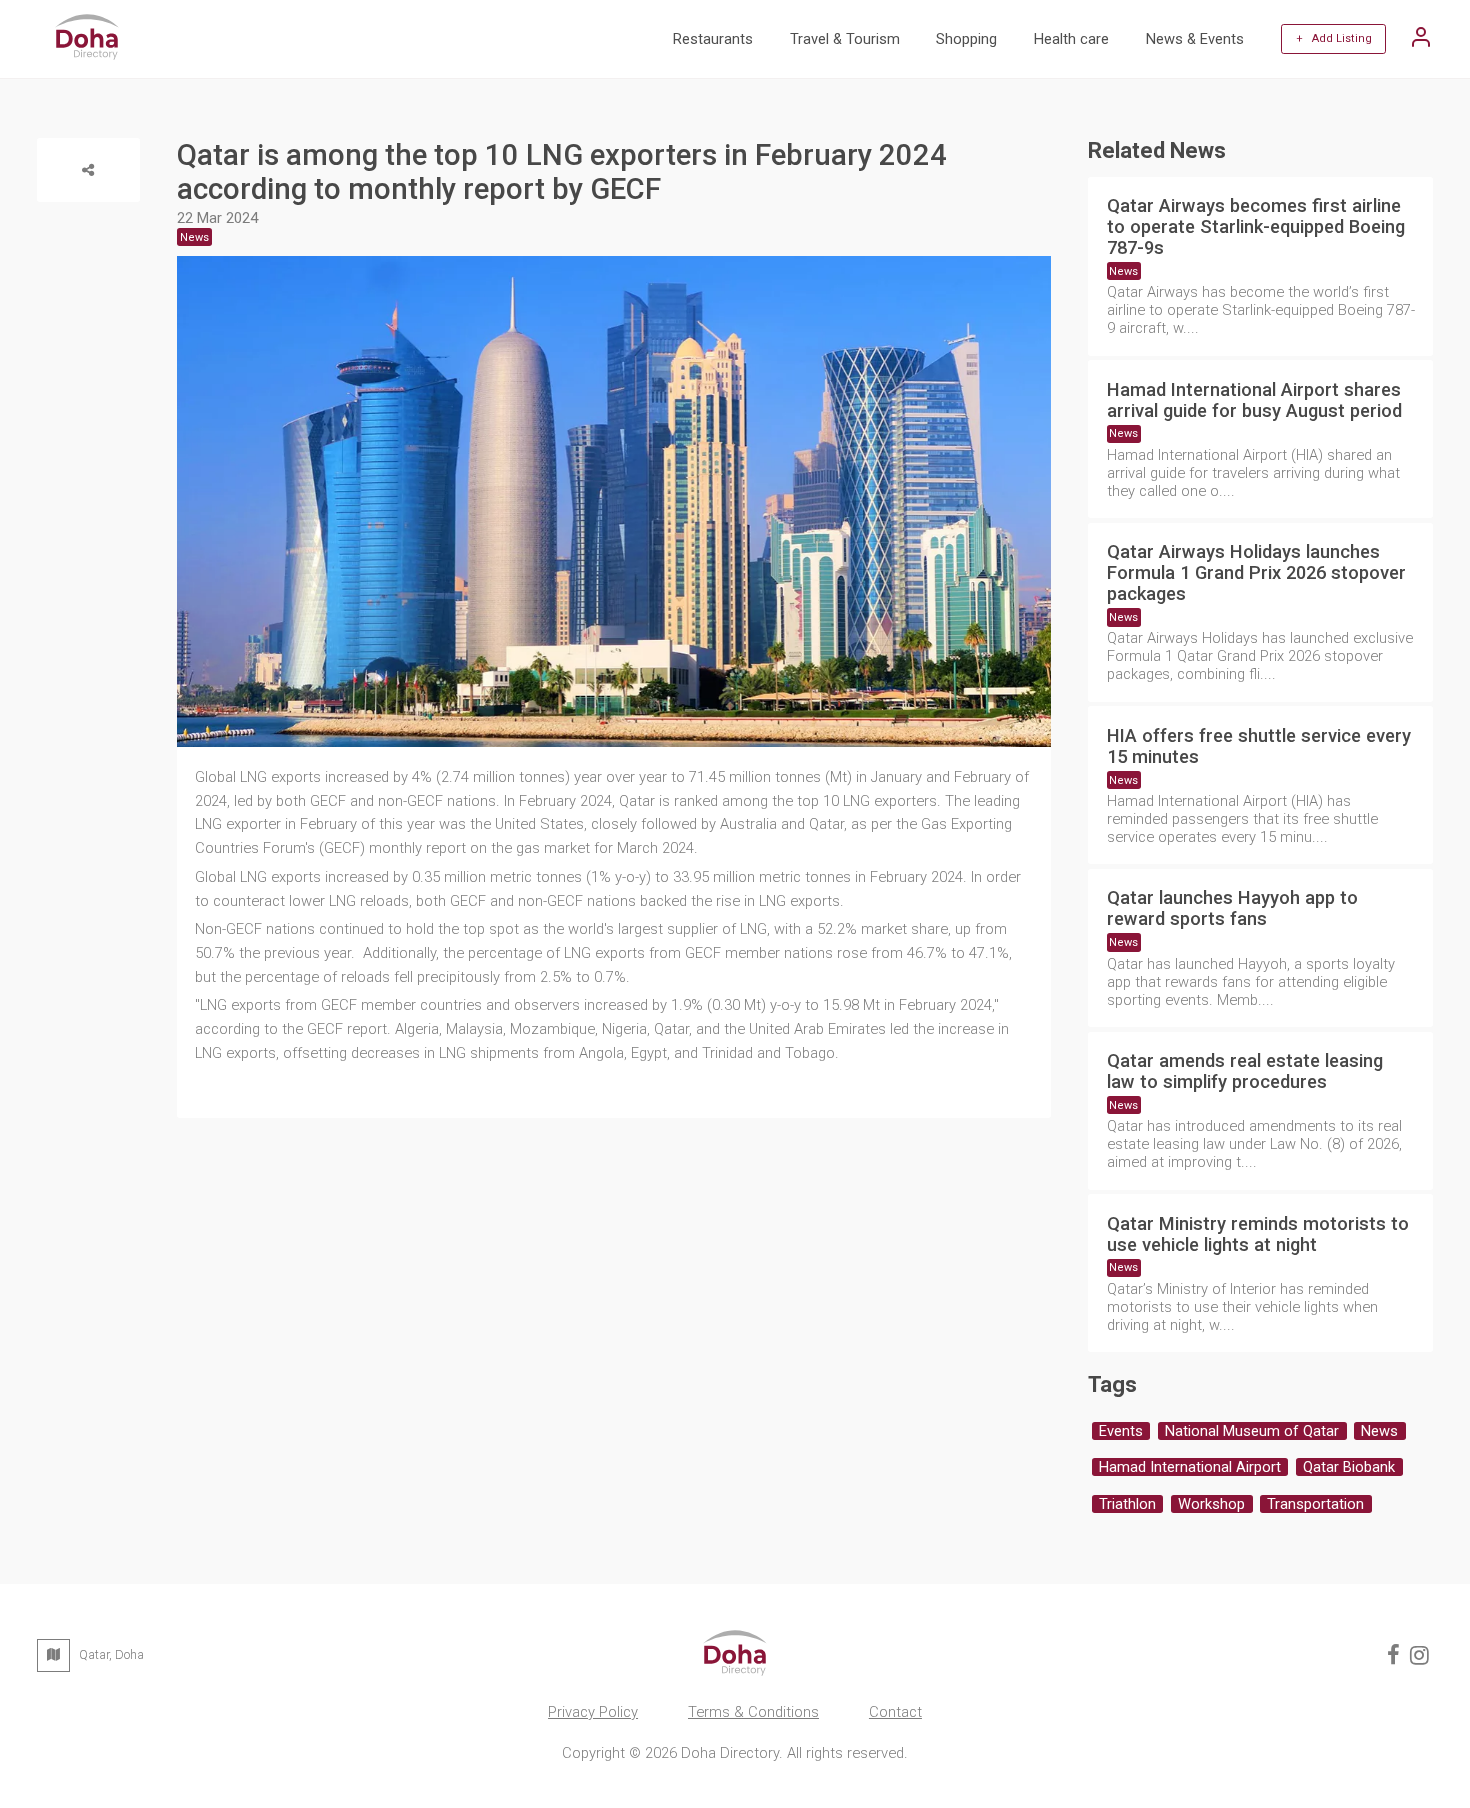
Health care (1071, 39)
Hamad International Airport (1190, 1467)
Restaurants (713, 39)
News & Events (1195, 39)
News (1123, 271)
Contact (895, 1712)
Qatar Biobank (1349, 1467)
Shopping (966, 39)
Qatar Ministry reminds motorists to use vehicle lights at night (1258, 1234)
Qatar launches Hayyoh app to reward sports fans (1232, 908)
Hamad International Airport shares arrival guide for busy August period (1254, 400)
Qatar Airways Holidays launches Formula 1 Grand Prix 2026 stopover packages (1256, 572)
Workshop (1211, 1504)
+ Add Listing (1334, 38)
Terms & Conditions (753, 1712)
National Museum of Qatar (1252, 1431)
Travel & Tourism (845, 39)
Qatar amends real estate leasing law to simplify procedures (1245, 1071)
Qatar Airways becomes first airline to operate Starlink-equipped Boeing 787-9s (1256, 226)
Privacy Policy (593, 1712)
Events (1121, 1431)
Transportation (1315, 1504)
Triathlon (1127, 1504)
